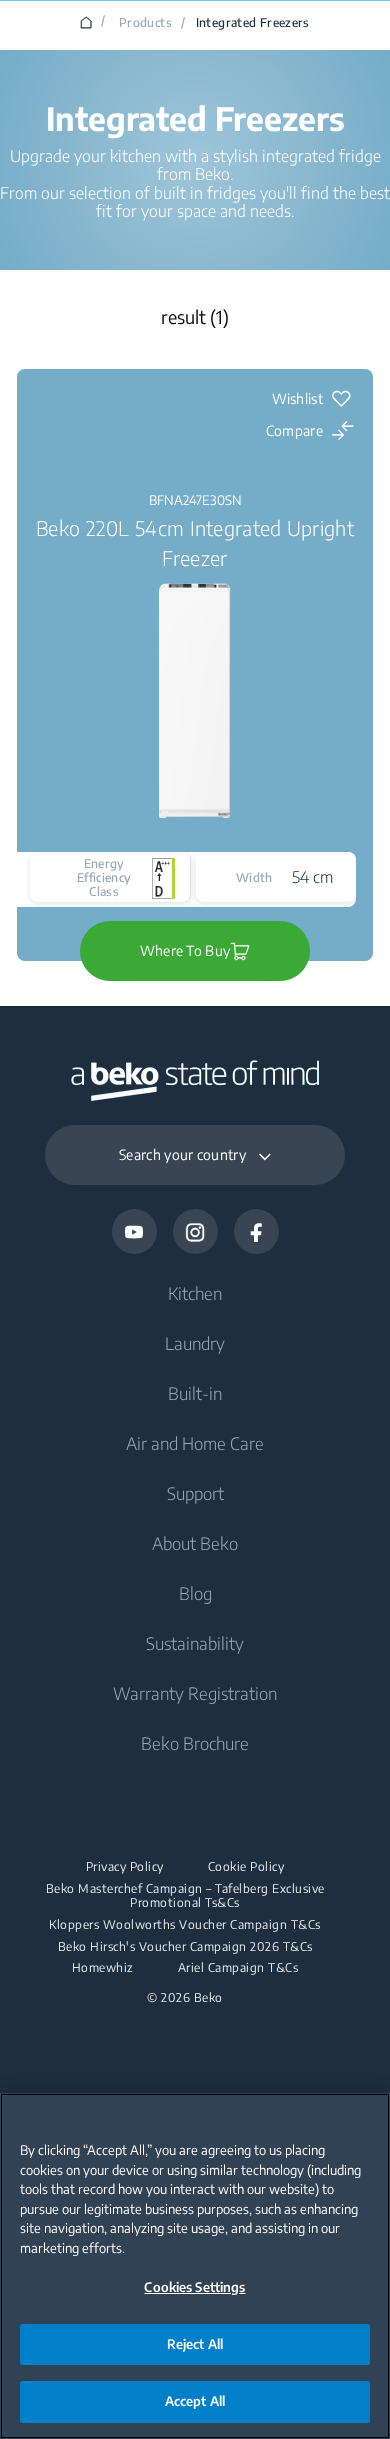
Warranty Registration (195, 1693)
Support (195, 1493)
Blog (195, 1593)
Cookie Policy (246, 1867)
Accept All (195, 2401)
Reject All (195, 2344)
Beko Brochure (195, 1743)
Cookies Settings (194, 2287)
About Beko (195, 1543)
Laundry (195, 1343)
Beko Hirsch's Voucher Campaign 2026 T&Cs (185, 1947)
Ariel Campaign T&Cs (238, 1968)
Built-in (195, 1393)
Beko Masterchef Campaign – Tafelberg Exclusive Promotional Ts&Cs (185, 1896)
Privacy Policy (125, 1867)
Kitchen (195, 1293)
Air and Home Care (195, 1443)
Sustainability (195, 1643)
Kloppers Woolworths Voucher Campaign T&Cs (185, 1925)
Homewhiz (103, 1968)
